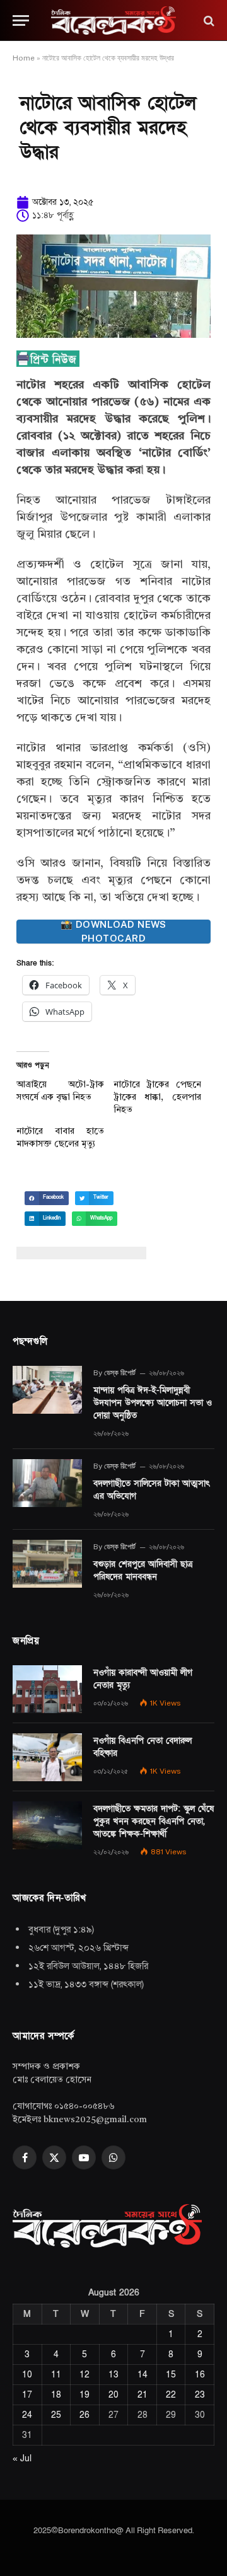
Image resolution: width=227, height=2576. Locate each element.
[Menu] (21, 20)
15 (171, 2375)
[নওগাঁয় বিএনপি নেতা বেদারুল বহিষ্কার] (47, 1757)
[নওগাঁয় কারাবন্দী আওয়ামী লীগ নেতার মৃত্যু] (47, 1689)
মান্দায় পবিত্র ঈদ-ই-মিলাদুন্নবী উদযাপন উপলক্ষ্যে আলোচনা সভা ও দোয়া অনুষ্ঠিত (153, 1403)
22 (171, 2395)
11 (56, 2375)
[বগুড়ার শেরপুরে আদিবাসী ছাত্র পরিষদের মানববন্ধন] (47, 1564)
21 (143, 2395)
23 (200, 2395)
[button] (47, 1198)
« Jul (22, 2458)
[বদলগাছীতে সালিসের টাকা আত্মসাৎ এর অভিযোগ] (47, 1483)
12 (84, 2375)
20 (113, 2395)
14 (143, 2375)
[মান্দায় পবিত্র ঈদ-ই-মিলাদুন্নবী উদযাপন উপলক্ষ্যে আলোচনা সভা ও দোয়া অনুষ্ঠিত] (47, 1390)
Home (24, 58)
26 (84, 2415)
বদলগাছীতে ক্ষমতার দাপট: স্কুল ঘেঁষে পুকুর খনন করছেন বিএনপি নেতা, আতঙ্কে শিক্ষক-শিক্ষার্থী (154, 1821)
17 (27, 2395)
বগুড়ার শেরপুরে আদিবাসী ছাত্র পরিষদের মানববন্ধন (143, 1570)
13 (113, 2375)
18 (56, 2395)
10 (27, 2375)
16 (200, 2375)
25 (56, 2415)
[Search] (208, 20)
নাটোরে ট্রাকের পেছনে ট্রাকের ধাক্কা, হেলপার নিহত (157, 1097)
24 (27, 2415)
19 (84, 2395)
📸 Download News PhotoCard (113, 932)
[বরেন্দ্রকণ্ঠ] (113, 20)
